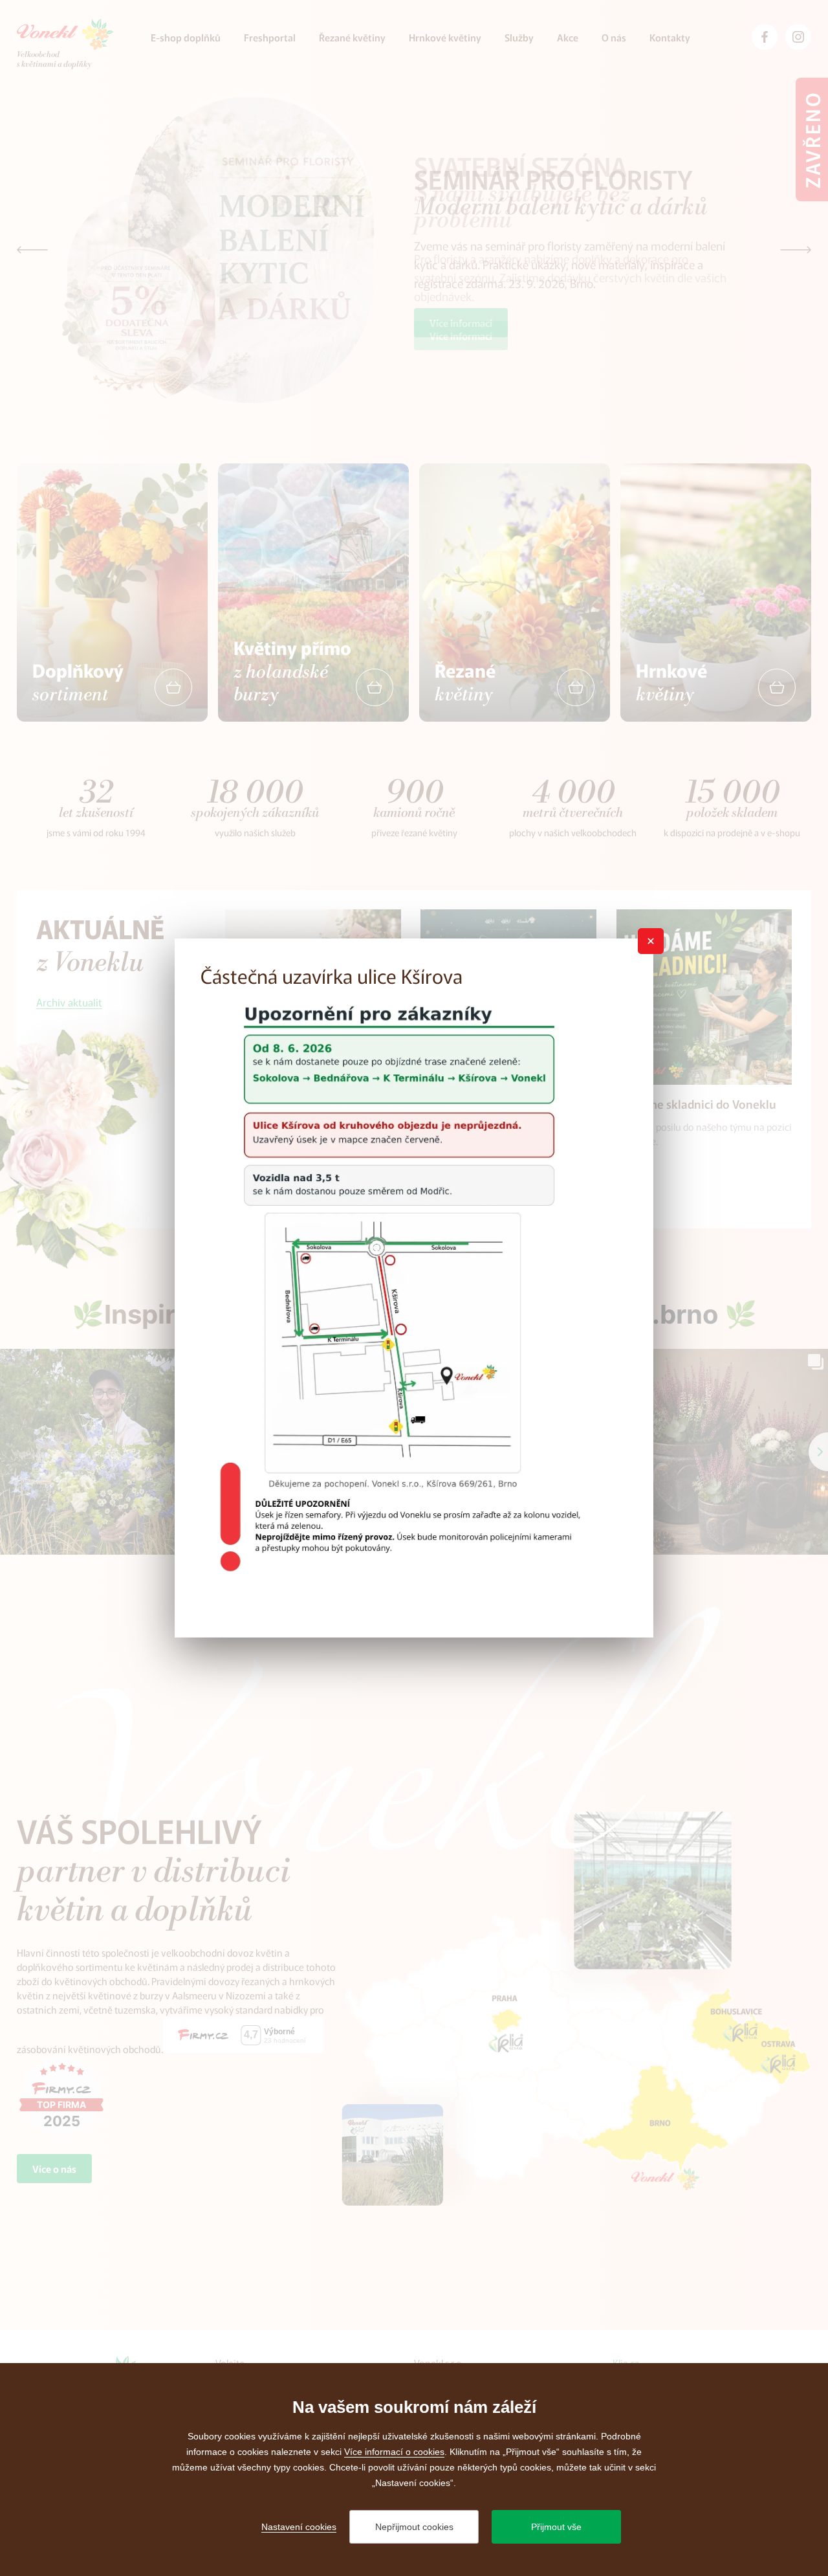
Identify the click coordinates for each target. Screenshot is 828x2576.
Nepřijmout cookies (414, 2527)
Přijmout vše (556, 2527)
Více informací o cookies (394, 2452)
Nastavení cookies (299, 2527)
